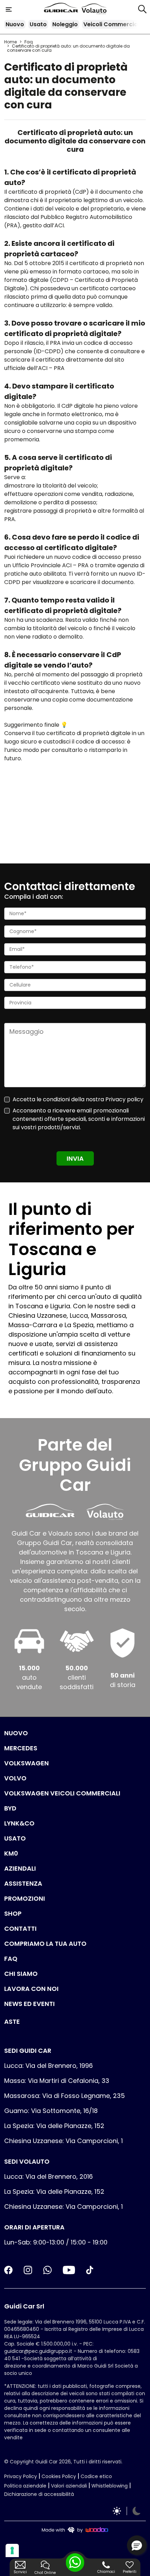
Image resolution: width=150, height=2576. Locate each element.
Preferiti (130, 2572)
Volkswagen (27, 1763)
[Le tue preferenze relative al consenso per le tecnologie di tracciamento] (12, 2550)
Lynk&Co (19, 1823)
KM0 (11, 1853)
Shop (13, 1913)
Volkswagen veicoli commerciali (62, 1793)
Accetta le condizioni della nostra (78, 1099)
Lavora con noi (31, 1989)
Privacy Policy (21, 2476)
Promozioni (25, 1898)
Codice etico (96, 2476)
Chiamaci (106, 2572)
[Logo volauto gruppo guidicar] (94, 9)
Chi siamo (21, 1974)
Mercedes (21, 1748)
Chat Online (45, 2573)
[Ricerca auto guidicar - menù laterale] (142, 9)
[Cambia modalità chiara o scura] (127, 2511)
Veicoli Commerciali (112, 24)
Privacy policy (124, 1099)
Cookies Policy (59, 2476)
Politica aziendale (25, 2486)
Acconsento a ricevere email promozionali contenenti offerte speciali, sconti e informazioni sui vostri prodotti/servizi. (79, 1119)
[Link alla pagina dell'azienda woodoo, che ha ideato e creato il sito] (75, 2529)
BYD (10, 1808)
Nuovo (15, 24)
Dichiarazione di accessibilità (39, 2494)
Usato (38, 24)
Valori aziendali (69, 2486)
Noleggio (65, 24)
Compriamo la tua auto (45, 1944)
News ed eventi (29, 2004)
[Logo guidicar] (62, 9)
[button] (137, 2545)
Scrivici (20, 2572)
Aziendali (20, 1868)
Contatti (20, 1929)
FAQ (11, 1959)
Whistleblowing (110, 2486)
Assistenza (23, 1883)
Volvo (15, 1778)
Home (10, 42)
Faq (29, 42)
